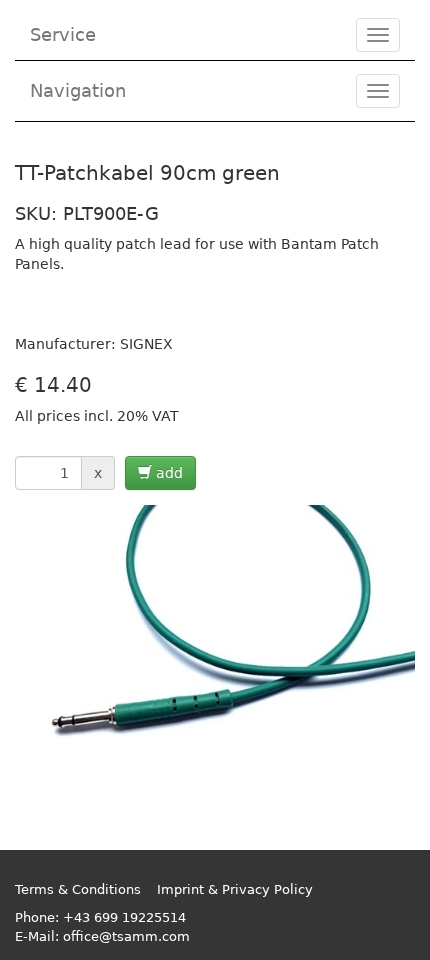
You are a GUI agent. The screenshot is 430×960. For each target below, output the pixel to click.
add (167, 473)
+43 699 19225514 (124, 917)
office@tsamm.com (126, 936)
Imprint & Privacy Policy (235, 889)
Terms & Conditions (78, 889)
